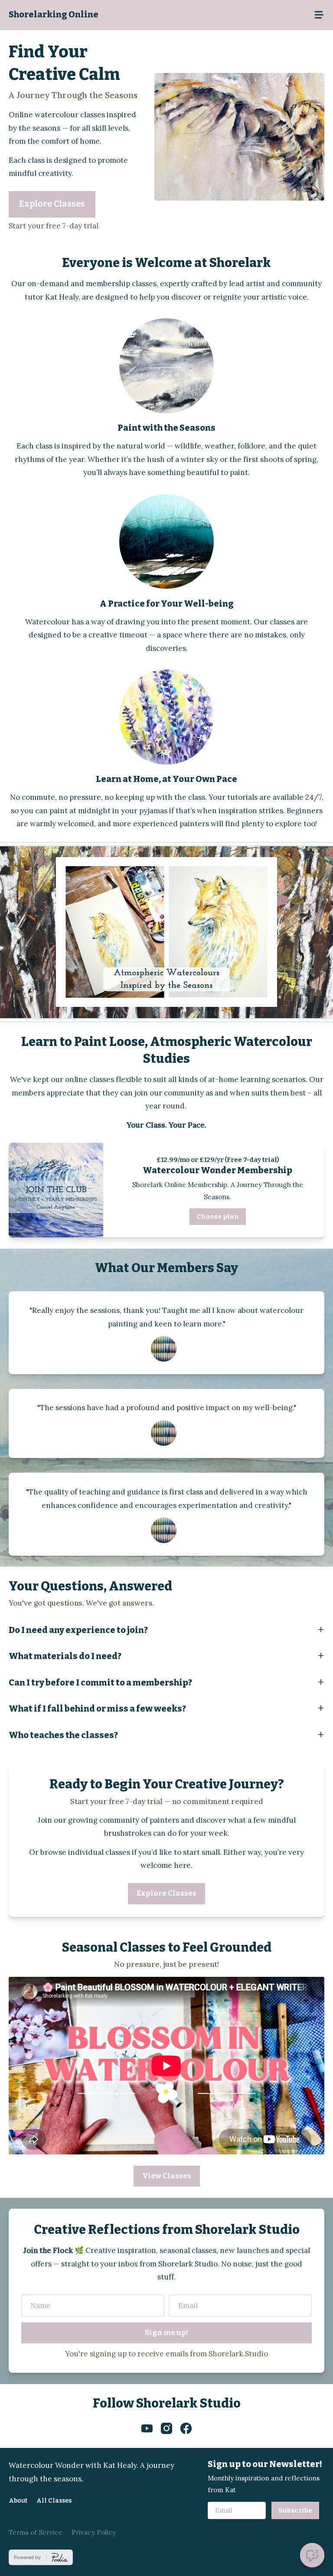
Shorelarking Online (54, 15)
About (18, 2500)
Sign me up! (166, 2333)
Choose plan (218, 1217)
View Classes (167, 2176)
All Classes (54, 2500)
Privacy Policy (94, 2532)
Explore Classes (52, 204)
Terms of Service (36, 2532)
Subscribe (295, 2510)
